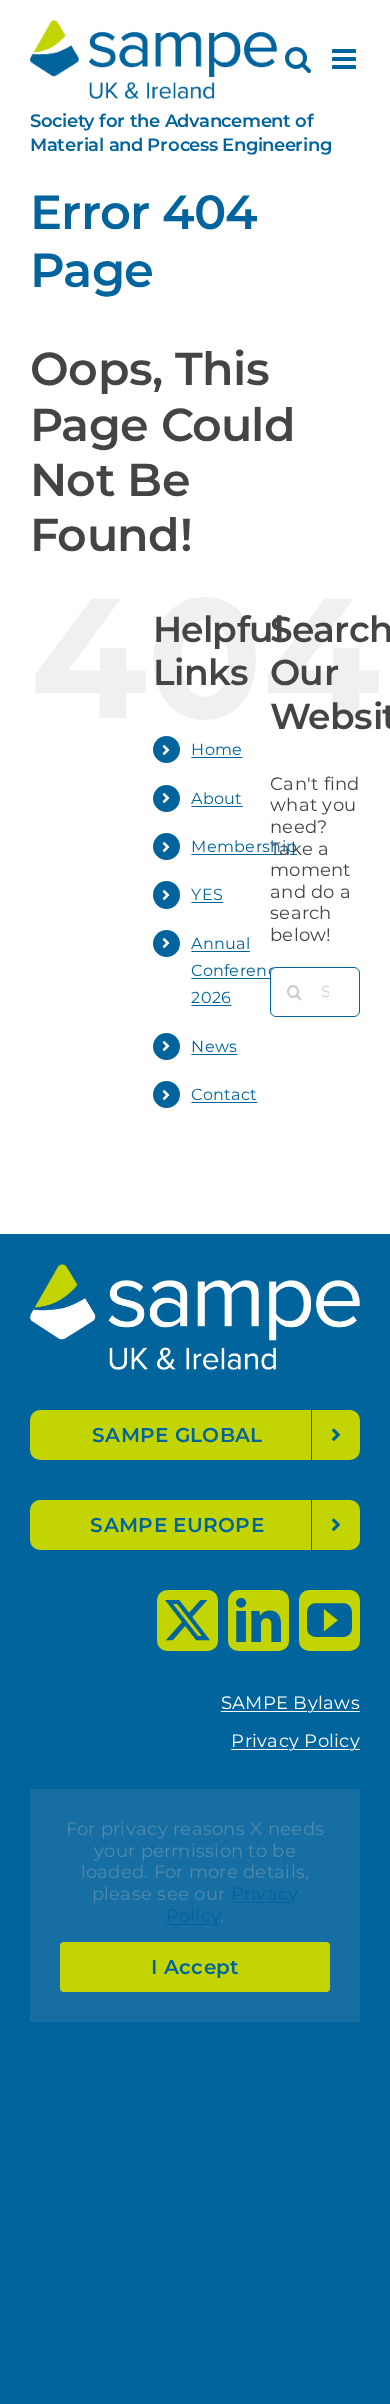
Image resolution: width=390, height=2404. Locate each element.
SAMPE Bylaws (290, 1703)
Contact (224, 1094)
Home (216, 749)
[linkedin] (258, 1620)
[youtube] (329, 1620)
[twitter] (187, 1620)
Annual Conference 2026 (239, 970)
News (214, 1046)
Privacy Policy (295, 1741)
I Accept (194, 1967)
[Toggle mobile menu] (346, 59)
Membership (244, 846)
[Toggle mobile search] (298, 59)
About (216, 798)
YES (207, 894)
